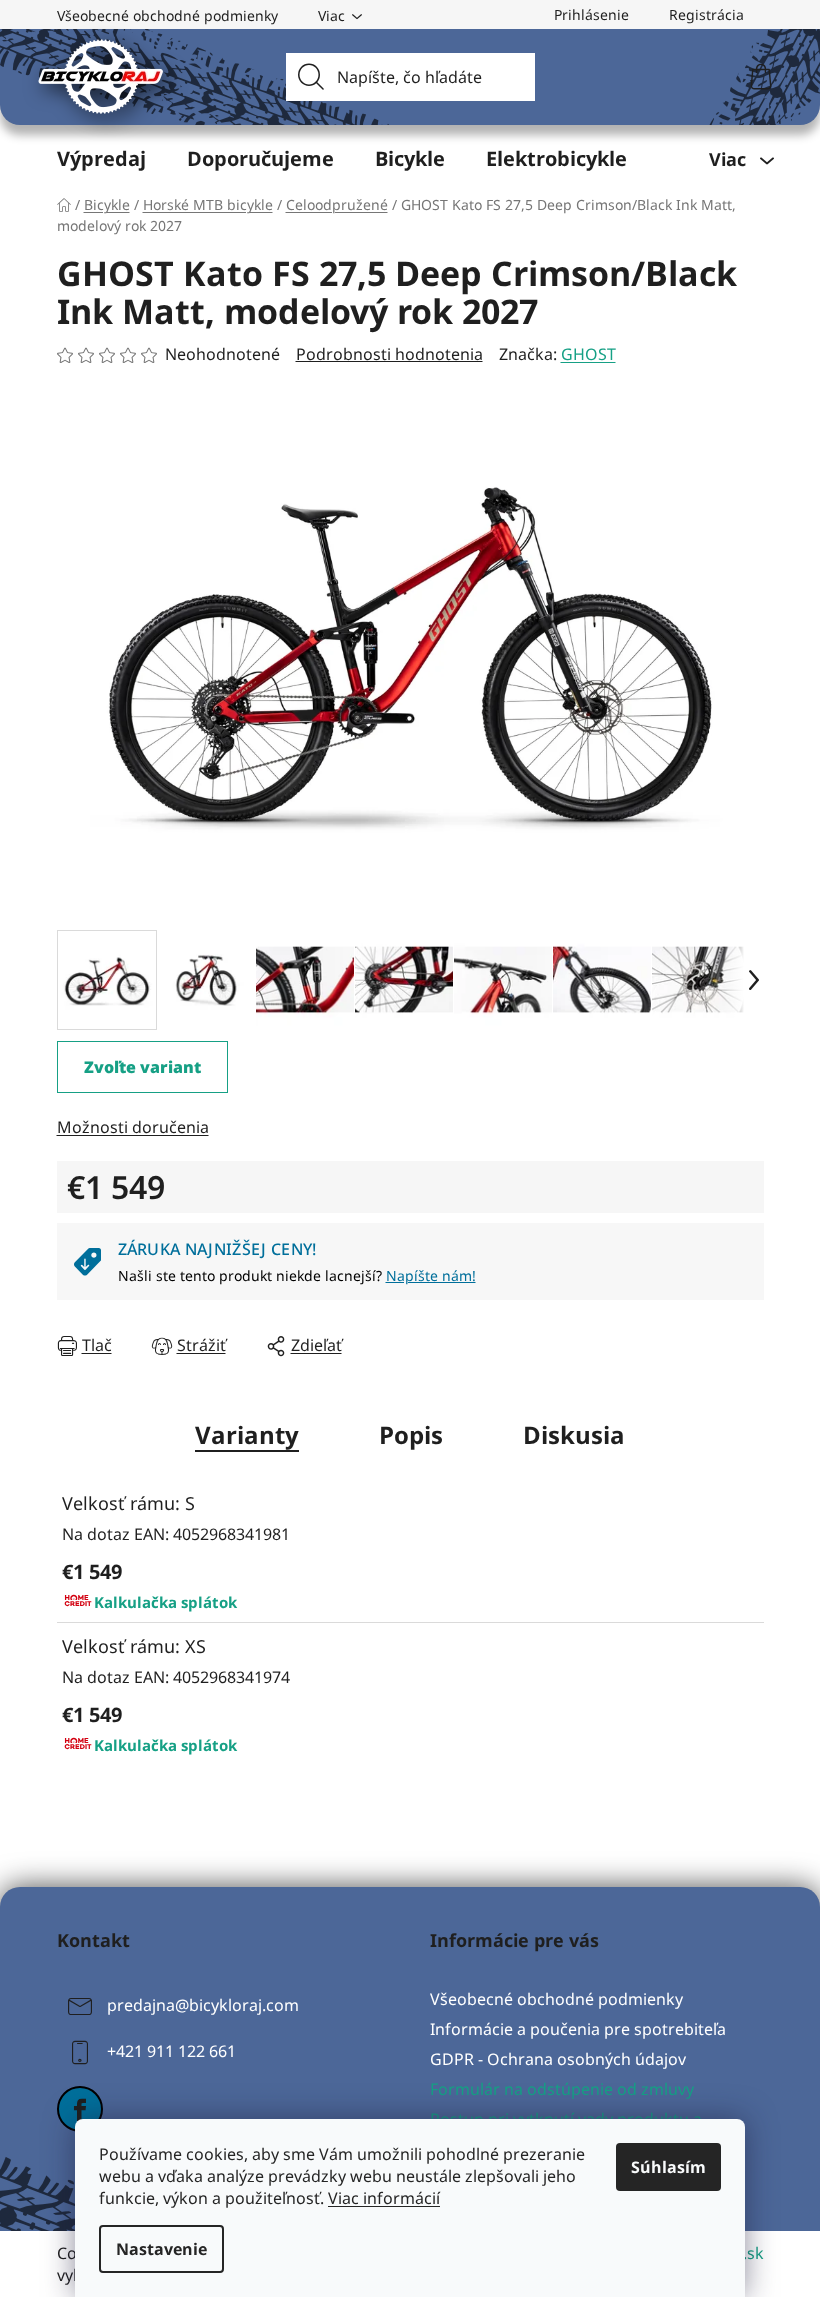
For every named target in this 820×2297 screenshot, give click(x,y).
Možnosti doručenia (133, 1127)
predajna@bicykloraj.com (203, 2005)
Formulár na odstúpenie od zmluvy (562, 2089)
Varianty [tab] (247, 1434)
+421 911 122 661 (171, 2051)
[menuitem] (101, 159)
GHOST (588, 354)
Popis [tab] (411, 1434)
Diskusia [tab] (574, 1434)
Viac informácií (384, 2198)
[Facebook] (80, 2109)
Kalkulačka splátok (165, 1602)
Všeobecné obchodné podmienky (167, 15)
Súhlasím (668, 2167)
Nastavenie (161, 2249)
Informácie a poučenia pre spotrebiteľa (578, 2029)
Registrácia (706, 14)
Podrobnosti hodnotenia (389, 354)
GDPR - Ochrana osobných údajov (558, 2059)
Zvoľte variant (142, 1067)
